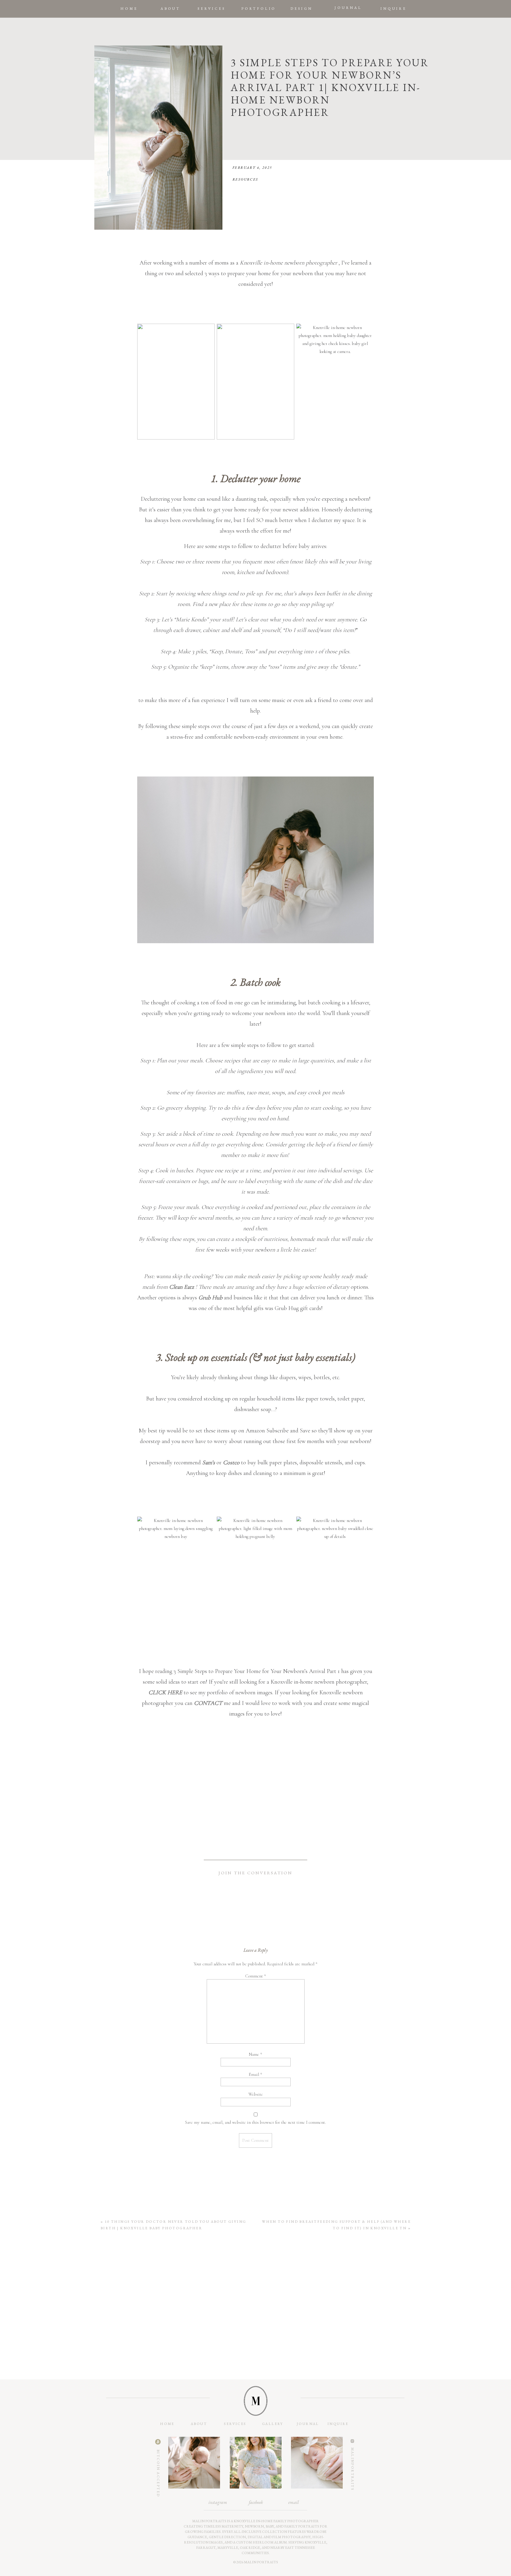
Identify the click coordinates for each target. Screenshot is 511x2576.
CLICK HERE (166, 1693)
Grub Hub (210, 1298)
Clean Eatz (182, 1287)
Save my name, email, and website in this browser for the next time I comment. (256, 2122)
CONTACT (208, 1703)
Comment (256, 1976)
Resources (245, 179)
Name (256, 2054)
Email (256, 2074)
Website (256, 2094)
